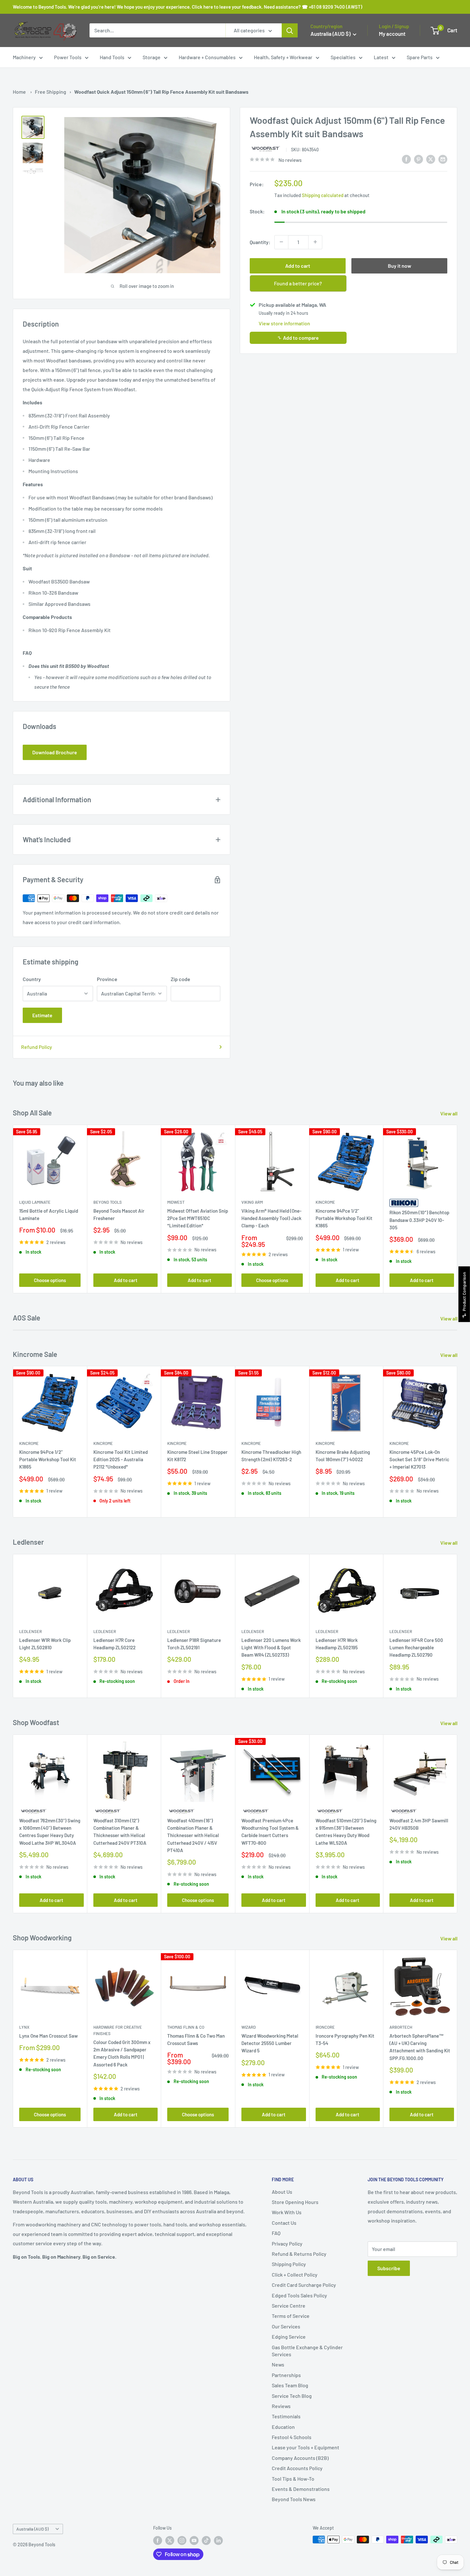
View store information (284, 323)
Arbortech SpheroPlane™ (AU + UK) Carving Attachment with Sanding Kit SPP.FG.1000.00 (420, 2047)
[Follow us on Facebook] (158, 2540)
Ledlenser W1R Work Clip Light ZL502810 (45, 1644)
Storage (152, 57)
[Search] (290, 30)
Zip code (180, 979)
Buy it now (399, 265)
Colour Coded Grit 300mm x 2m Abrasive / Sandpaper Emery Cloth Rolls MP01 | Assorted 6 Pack (122, 2053)
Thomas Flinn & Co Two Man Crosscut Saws (196, 2039)
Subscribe (389, 2268)
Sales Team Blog (290, 2385)
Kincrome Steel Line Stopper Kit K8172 (197, 1456)
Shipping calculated (323, 195)
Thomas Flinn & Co (186, 2027)
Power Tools (68, 57)
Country (32, 979)
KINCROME (325, 1443)
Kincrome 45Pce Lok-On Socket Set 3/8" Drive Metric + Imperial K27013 (419, 1459)
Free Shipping (51, 92)
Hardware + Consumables (207, 57)
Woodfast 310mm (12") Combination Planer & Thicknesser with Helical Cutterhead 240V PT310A (120, 1832)
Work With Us (287, 2212)
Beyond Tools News (294, 2499)
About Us (282, 2192)
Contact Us (284, 2223)
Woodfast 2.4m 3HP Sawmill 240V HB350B (419, 1824)
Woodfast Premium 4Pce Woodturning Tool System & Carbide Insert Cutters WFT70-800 (270, 1832)
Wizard (249, 2027)
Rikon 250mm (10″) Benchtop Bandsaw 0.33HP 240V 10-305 (419, 1220)
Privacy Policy (287, 2243)
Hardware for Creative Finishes (118, 2030)
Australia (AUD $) (32, 2529)
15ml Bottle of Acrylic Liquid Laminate (49, 1214)
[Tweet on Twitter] (431, 159)
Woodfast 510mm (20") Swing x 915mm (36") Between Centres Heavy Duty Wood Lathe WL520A (346, 1832)
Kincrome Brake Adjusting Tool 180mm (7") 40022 (343, 1456)
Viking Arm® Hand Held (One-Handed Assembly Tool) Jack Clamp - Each (271, 1218)
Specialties (343, 57)
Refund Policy (37, 1047)
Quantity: (260, 242)
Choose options (50, 1280)
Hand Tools (112, 57)
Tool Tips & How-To (293, 2479)
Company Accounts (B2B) (300, 2458)
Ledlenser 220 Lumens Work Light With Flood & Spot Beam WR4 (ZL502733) (271, 1648)
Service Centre (289, 2306)
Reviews (281, 2406)
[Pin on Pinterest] (419, 159)
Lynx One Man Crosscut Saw (48, 2036)
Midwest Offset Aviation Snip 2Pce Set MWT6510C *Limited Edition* (198, 1218)
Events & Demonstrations (301, 2489)
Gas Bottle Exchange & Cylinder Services (307, 2351)
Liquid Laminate (35, 1202)
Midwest (176, 1202)
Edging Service (289, 2337)
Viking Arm (252, 1202)
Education (283, 2427)
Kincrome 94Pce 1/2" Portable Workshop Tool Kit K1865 (344, 1218)
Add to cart (298, 265)
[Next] (457, 1209)
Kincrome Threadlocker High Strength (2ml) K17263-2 (271, 1456)
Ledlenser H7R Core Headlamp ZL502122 (114, 1644)
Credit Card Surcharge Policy (304, 2285)
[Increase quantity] (315, 242)
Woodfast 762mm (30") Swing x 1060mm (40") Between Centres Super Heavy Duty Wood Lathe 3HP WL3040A (50, 1832)
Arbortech (401, 2027)
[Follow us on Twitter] (170, 2540)
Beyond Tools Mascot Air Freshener (119, 1214)
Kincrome (325, 1202)
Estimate (42, 1015)
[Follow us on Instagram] (182, 2540)
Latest (381, 57)
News (278, 2364)
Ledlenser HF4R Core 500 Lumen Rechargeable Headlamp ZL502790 (416, 1648)
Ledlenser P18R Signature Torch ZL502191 (194, 1644)
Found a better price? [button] (298, 283)
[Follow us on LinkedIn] (218, 2540)
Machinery (24, 57)
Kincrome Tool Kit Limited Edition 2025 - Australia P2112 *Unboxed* (121, 1459)
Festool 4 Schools (292, 2437)
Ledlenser (31, 1631)
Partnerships (286, 2375)
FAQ (276, 2233)
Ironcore (325, 2027)
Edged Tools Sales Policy (299, 2295)
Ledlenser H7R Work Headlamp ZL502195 (337, 1644)
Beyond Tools (108, 1202)
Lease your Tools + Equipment (305, 2447)
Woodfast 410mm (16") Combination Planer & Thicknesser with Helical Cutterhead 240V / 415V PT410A (193, 1835)
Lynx (24, 2027)
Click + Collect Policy (295, 2275)
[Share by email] (443, 159)
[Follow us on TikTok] (206, 2540)
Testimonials (286, 2416)
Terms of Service (291, 2316)
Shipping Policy (289, 2264)
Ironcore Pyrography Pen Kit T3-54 (345, 2039)
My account (392, 34)
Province (107, 979)
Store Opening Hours (295, 2202)
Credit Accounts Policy (297, 2468)
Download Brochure (55, 752)
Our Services (286, 2326)
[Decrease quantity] (281, 242)
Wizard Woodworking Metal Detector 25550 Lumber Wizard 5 (270, 2043)
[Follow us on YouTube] (194, 2540)
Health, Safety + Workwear (283, 57)
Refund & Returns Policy (299, 2254)
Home (19, 92)
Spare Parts (420, 57)
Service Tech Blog (292, 2396)
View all (449, 1113)
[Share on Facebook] (406, 159)
